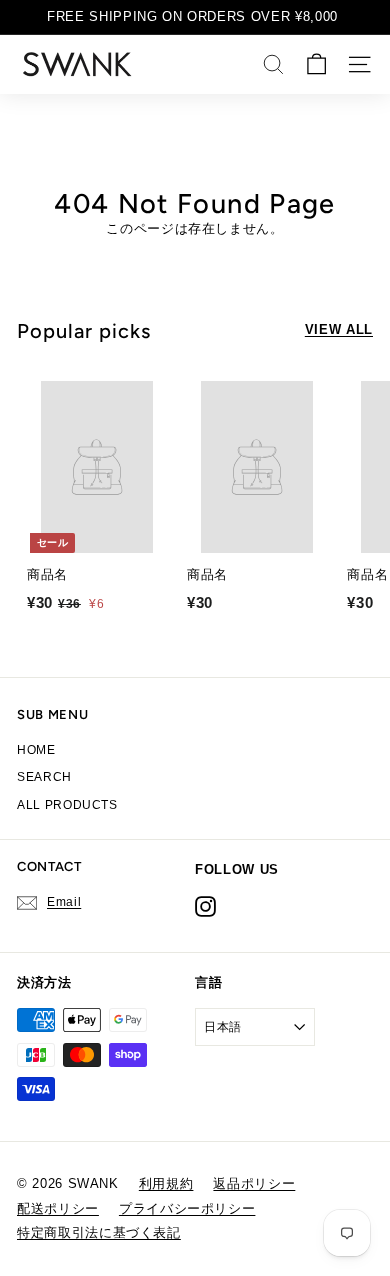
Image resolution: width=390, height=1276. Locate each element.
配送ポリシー (58, 1208)
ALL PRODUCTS (67, 805)
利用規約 (166, 1183)
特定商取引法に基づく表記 (99, 1232)
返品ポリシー (254, 1183)
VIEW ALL (339, 329)
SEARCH (44, 777)
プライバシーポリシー (187, 1208)
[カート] (316, 64)
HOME (36, 750)
